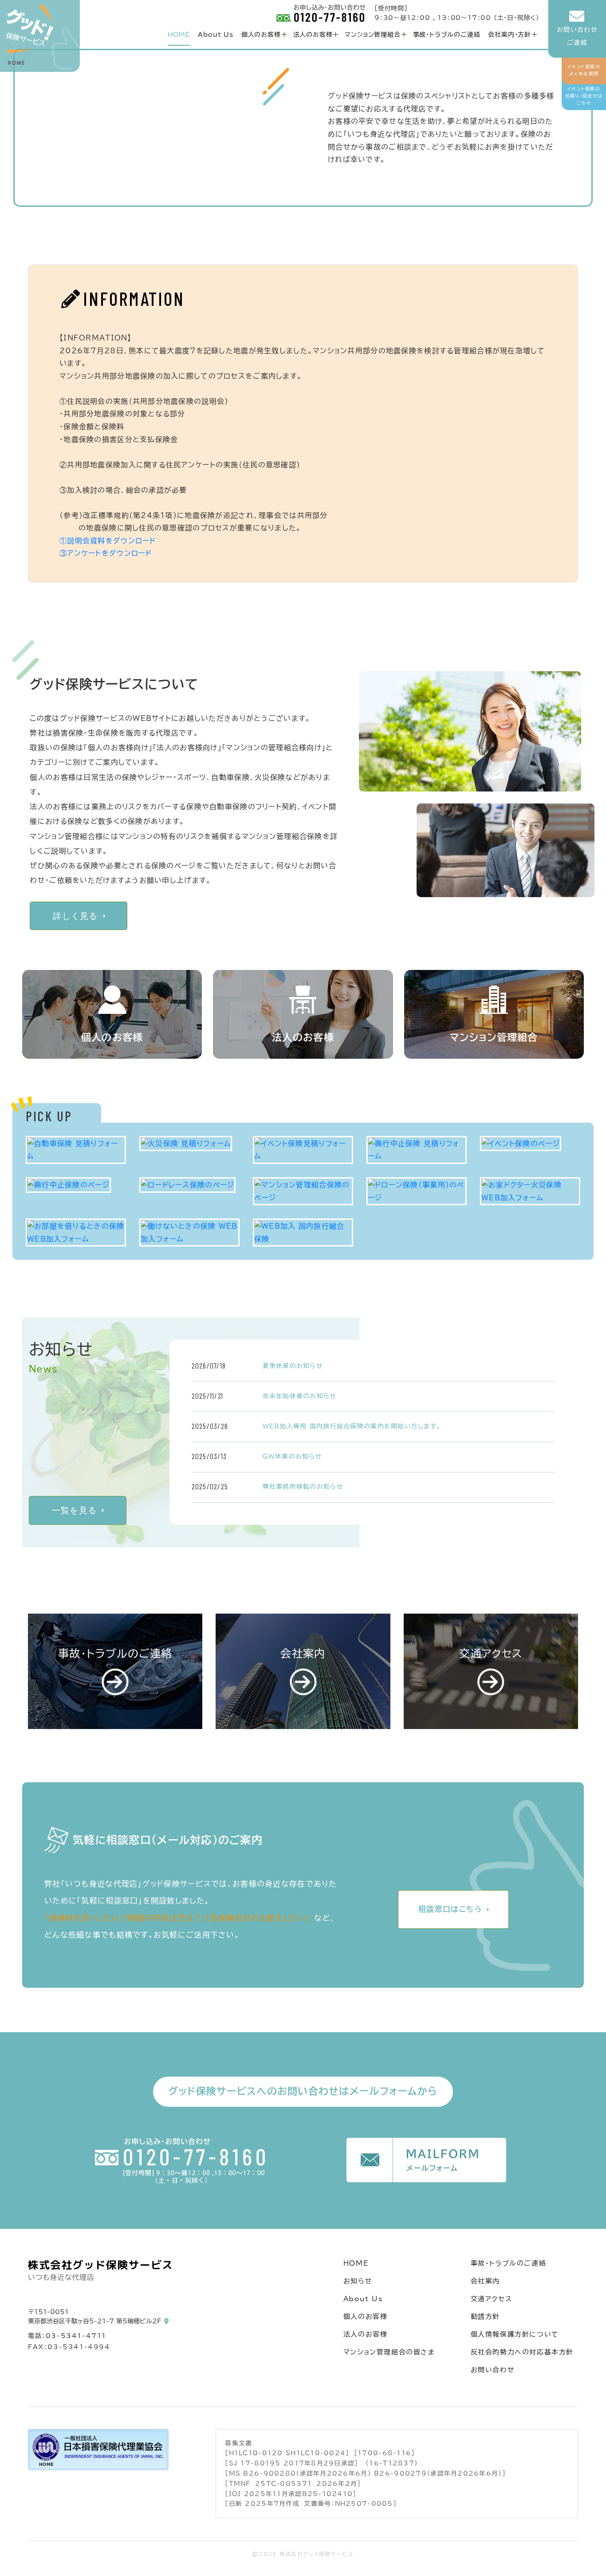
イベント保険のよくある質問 (584, 70)
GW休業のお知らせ (293, 1456)
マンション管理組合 (372, 35)
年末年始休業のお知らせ (300, 1396)
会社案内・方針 (510, 35)
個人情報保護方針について (515, 2334)
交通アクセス (492, 2299)
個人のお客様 (261, 35)
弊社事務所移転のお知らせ (303, 1487)
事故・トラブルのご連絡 (447, 35)
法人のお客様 (313, 35)
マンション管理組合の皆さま (389, 2352)
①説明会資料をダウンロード (108, 541)
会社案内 (485, 2281)
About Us (215, 35)
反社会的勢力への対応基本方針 (522, 2352)
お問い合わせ (493, 2370)
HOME (179, 35)
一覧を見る (74, 1510)
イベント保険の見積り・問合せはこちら (584, 96)
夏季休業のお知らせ (293, 1366)
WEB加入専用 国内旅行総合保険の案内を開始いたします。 (352, 1426)
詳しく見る (75, 916)
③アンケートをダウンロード (106, 553)
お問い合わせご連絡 (577, 36)
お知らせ (358, 2281)
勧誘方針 (485, 2317)
